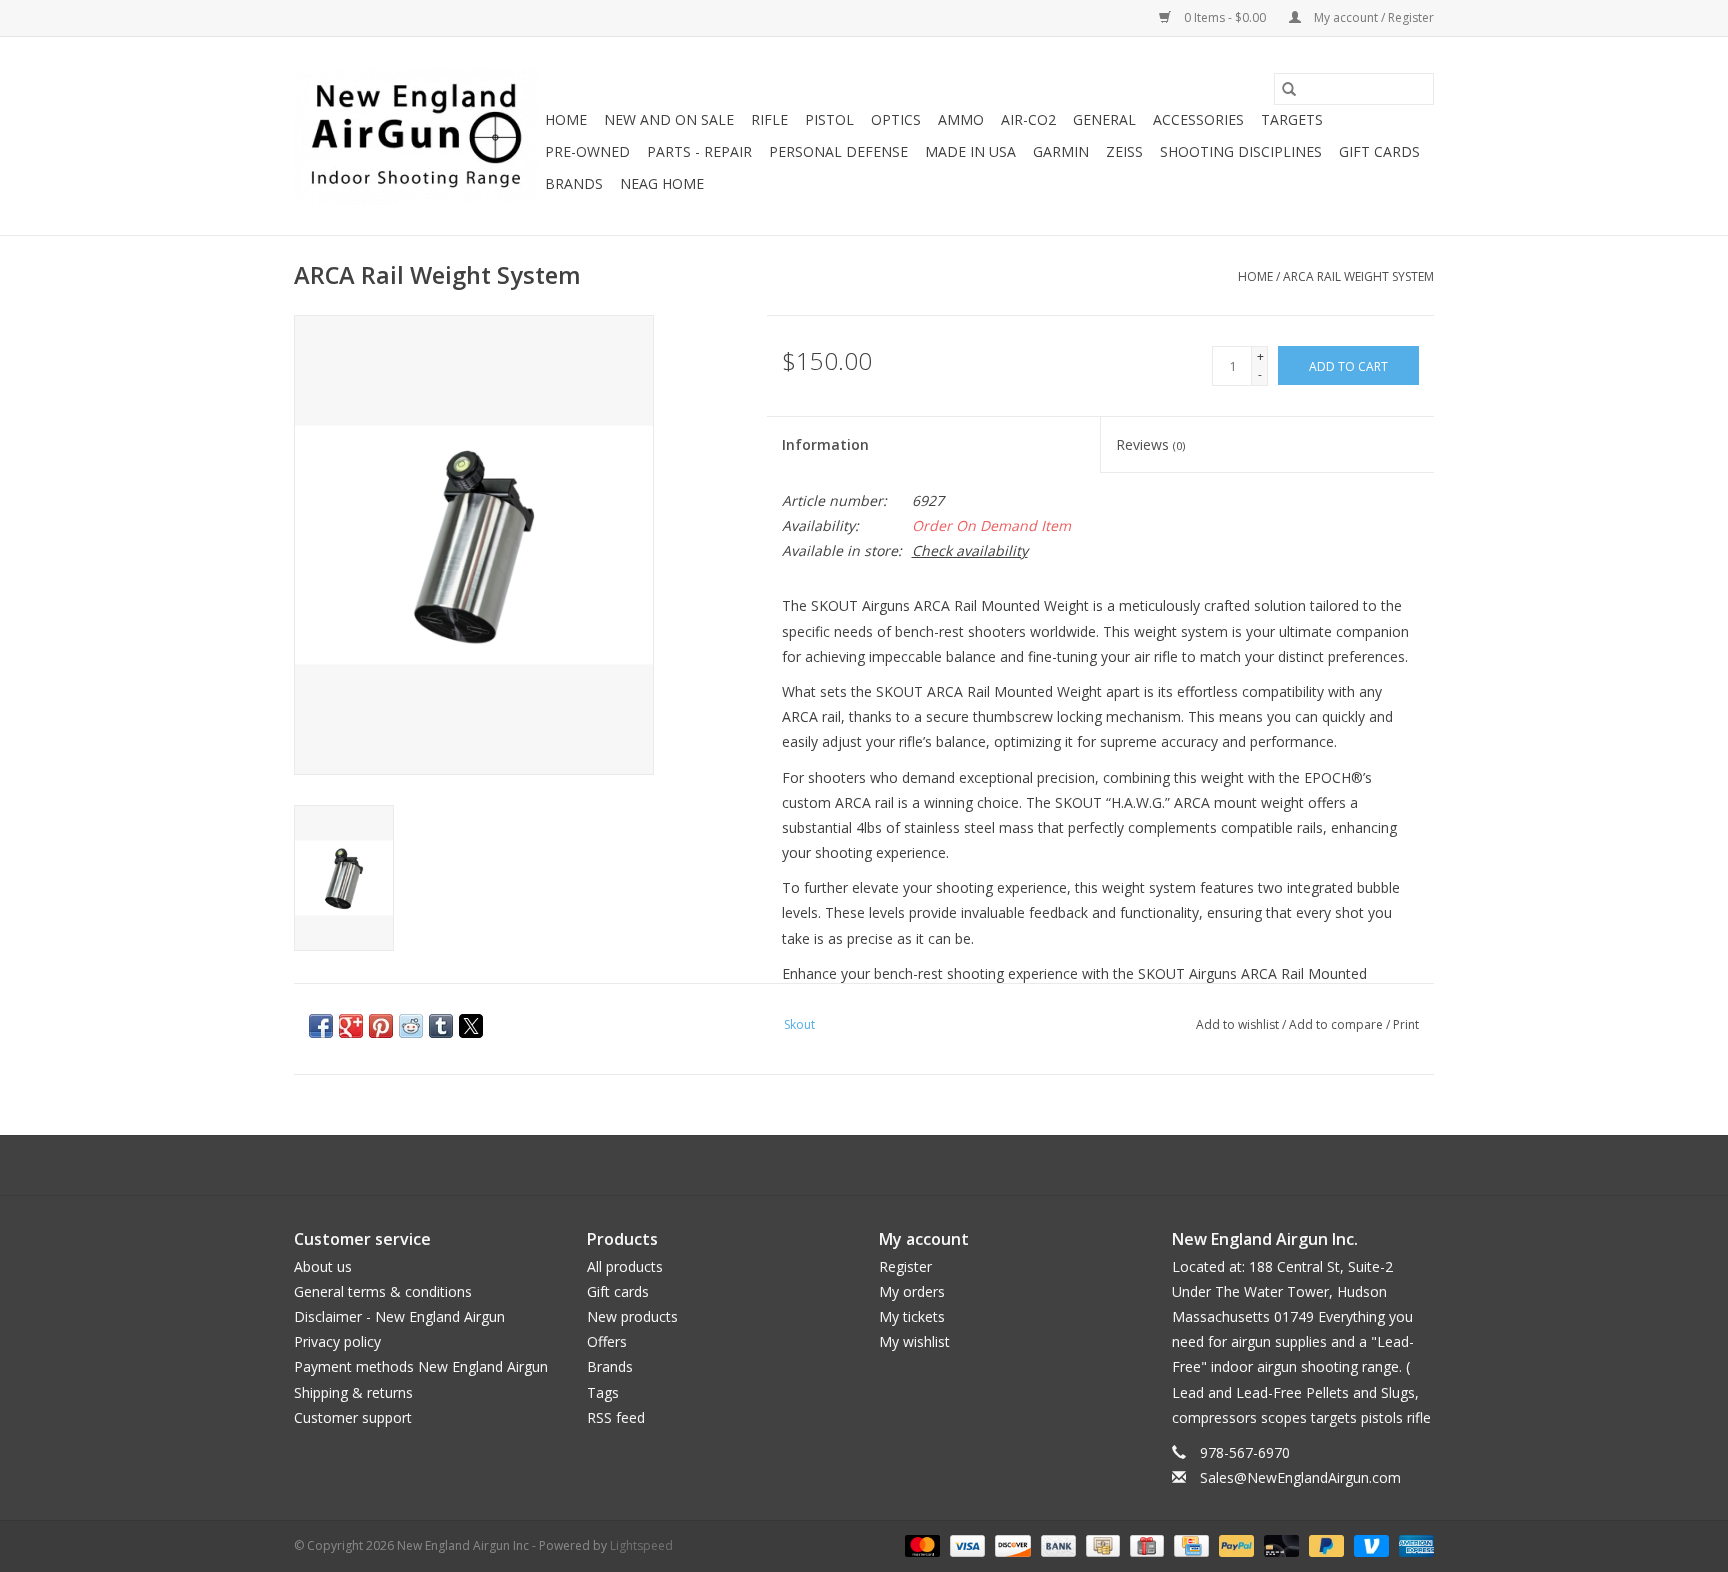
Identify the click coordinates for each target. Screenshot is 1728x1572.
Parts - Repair (699, 151)
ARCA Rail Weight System (1358, 276)
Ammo (961, 119)
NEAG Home (662, 183)
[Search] (1289, 89)
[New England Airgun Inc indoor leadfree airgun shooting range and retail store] (416, 136)
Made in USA (970, 151)
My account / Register (1372, 17)
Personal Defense (838, 151)
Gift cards (1379, 151)
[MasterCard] (920, 1545)
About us (323, 1266)
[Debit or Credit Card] (1279, 1545)
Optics (896, 119)
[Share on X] (471, 1026)
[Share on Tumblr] (441, 1026)
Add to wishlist (1239, 1024)
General (1104, 119)
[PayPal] (1234, 1545)
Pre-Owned (587, 151)
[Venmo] (1369, 1545)
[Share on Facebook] (321, 1026)
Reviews (1150, 444)
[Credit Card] (1189, 1545)
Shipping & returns (353, 1392)
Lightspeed (641, 1545)
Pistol (829, 119)
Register (905, 1266)
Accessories (1198, 119)
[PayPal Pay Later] (1324, 1545)
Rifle (769, 119)
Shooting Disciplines (1241, 151)
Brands (574, 183)
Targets (1292, 119)
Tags (603, 1392)
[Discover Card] (1010, 1545)
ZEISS (1124, 151)
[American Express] (1413, 1545)
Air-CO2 (1028, 119)
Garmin (1061, 151)
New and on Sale (669, 119)
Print (1406, 1024)
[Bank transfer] (1056, 1545)
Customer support (353, 1417)
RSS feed (616, 1417)
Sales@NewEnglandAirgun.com (1300, 1477)
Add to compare (1337, 1024)
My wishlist (914, 1341)
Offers (607, 1341)
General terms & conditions (383, 1291)
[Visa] (965, 1545)
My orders (912, 1291)
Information (825, 444)
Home (566, 119)
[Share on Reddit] (411, 1026)
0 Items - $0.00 (1225, 17)
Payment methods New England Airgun (421, 1366)
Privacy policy (337, 1341)
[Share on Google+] (351, 1026)
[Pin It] (381, 1026)
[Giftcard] (1145, 1545)
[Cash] (1101, 1545)
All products (625, 1266)
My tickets (912, 1316)
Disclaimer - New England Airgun (399, 1316)
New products (632, 1316)
